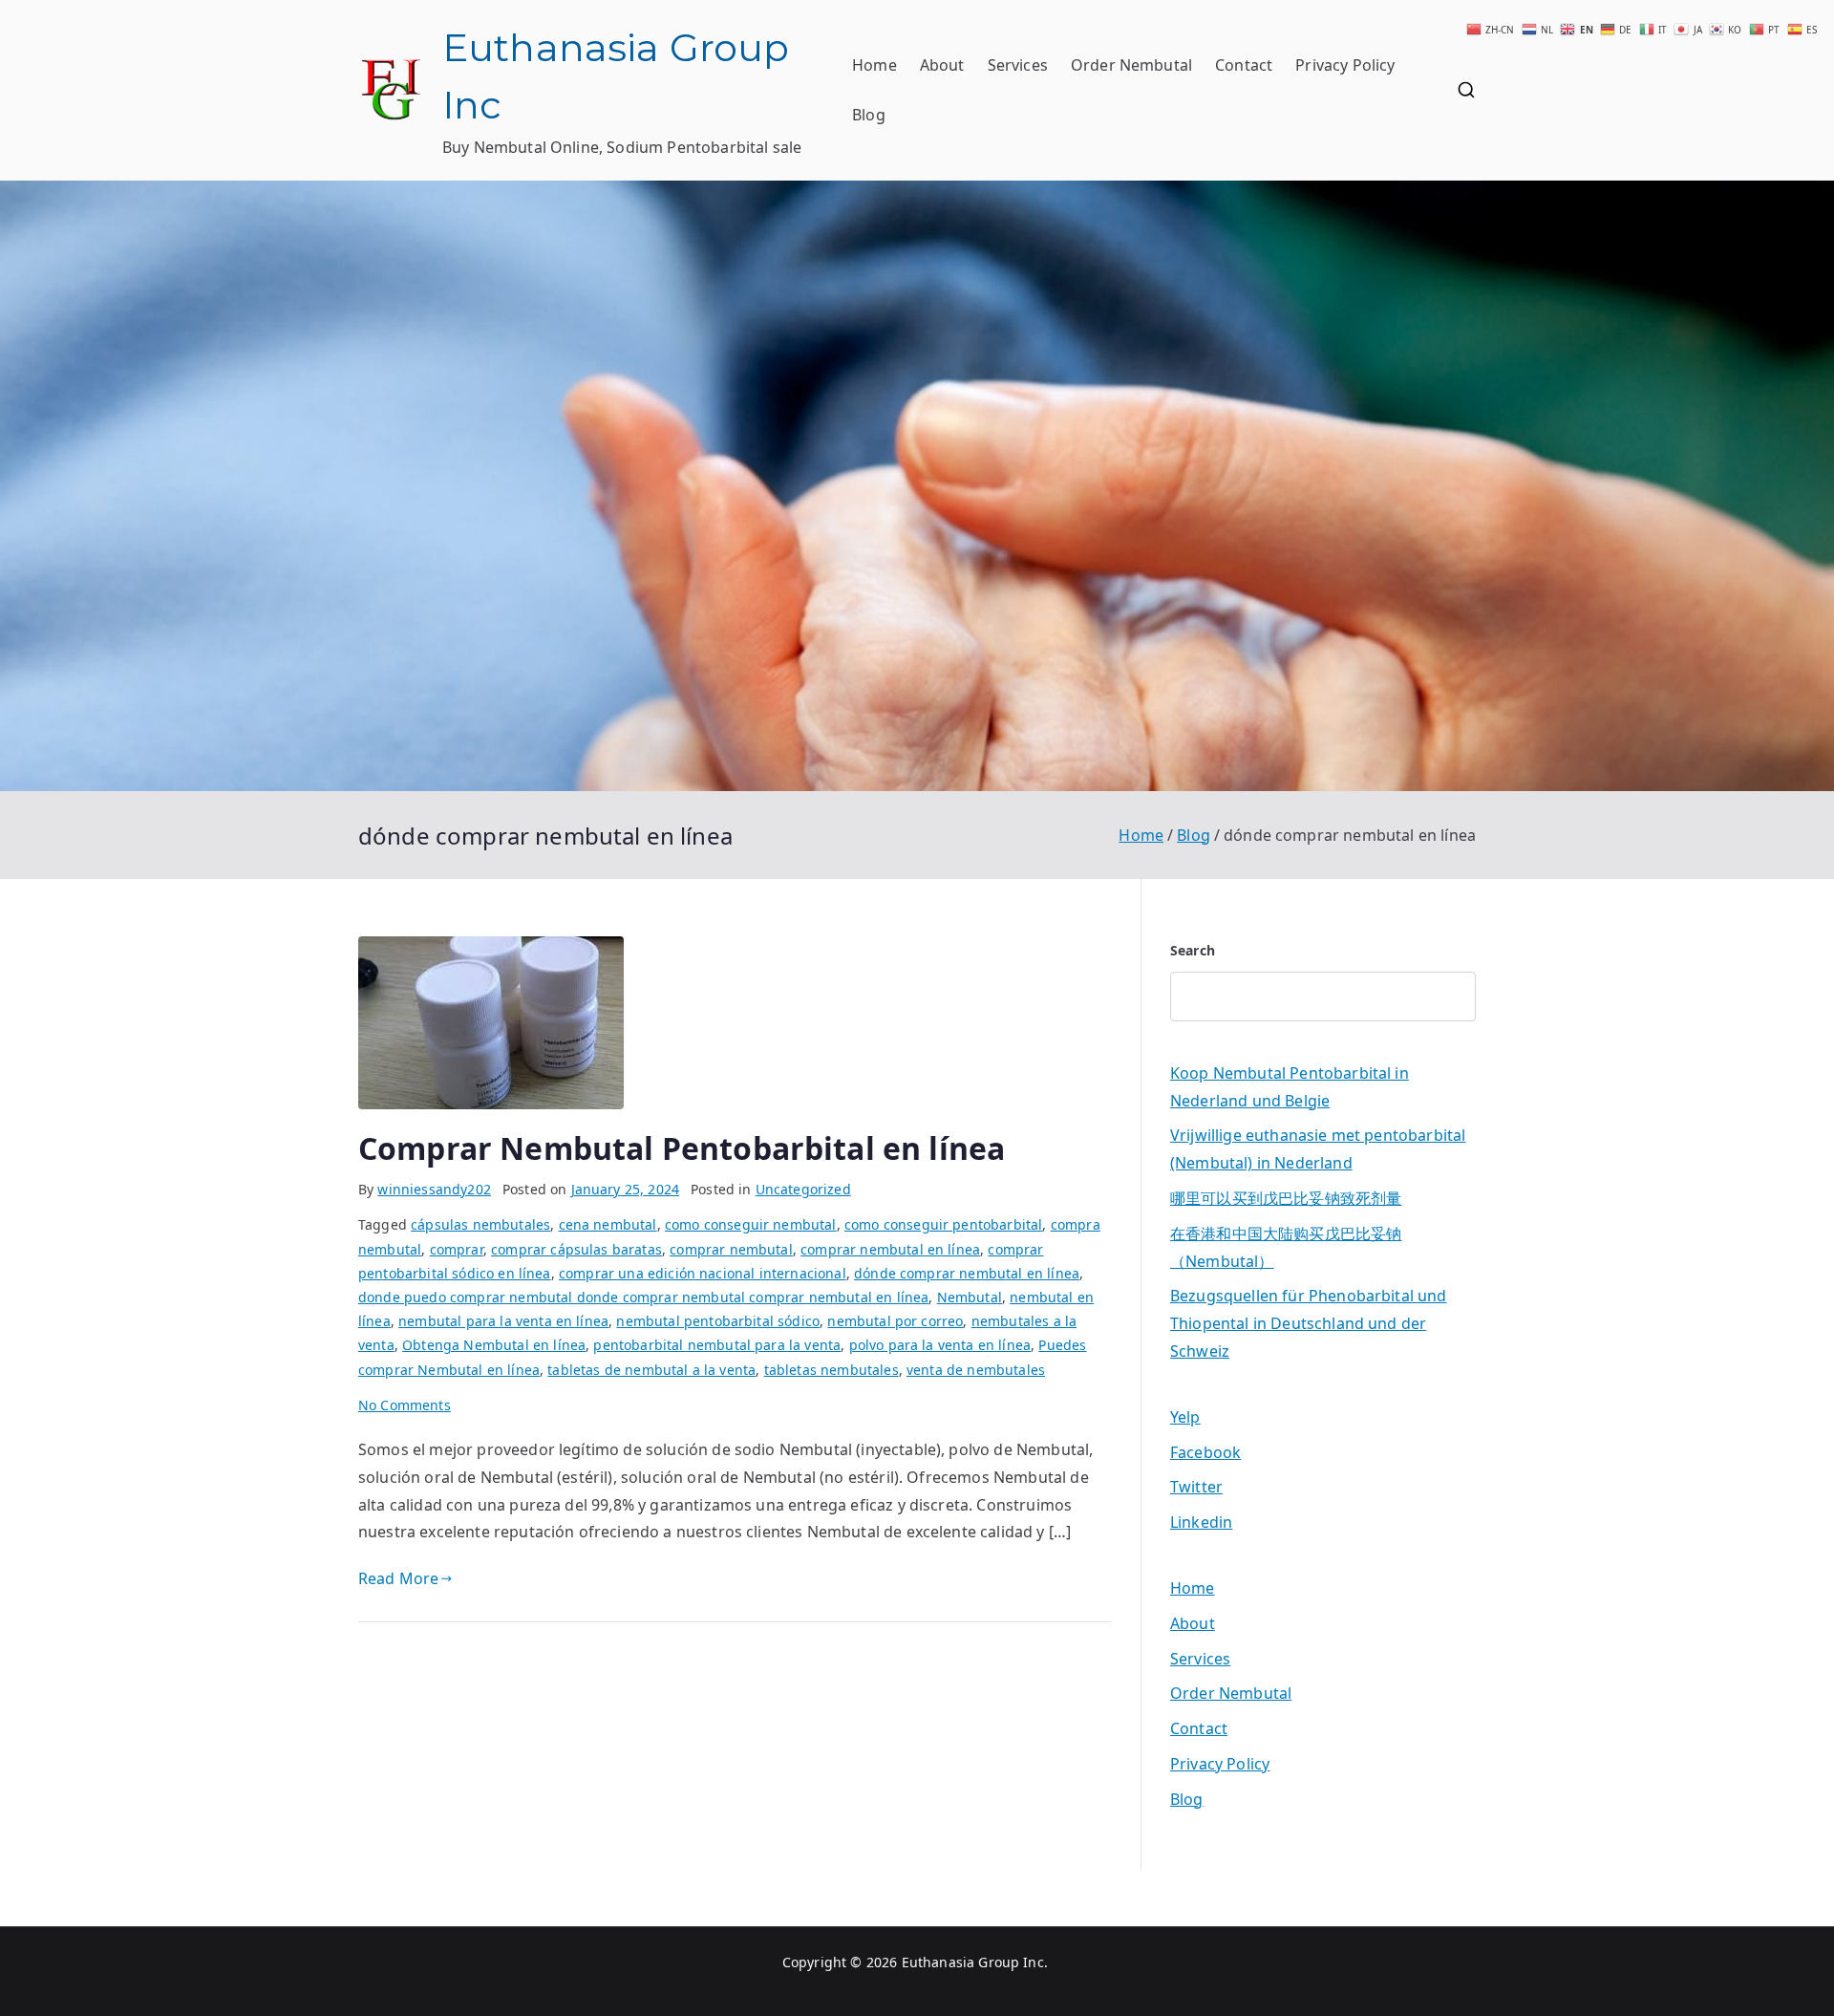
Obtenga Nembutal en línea (494, 1345)
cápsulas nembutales (480, 1224)
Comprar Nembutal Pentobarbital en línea (682, 1148)
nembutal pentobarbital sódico (718, 1321)
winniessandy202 (434, 1189)
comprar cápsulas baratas (576, 1249)
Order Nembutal (1131, 65)
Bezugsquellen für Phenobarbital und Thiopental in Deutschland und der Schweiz (1309, 1323)
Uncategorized (803, 1189)
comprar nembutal (731, 1249)
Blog (869, 115)
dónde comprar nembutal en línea (967, 1273)
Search (1193, 950)
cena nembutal (608, 1224)
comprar (457, 1249)
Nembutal (970, 1297)
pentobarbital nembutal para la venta (717, 1345)
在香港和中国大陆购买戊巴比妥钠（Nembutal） (1286, 1247)
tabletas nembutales (832, 1370)
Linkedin (1201, 1522)
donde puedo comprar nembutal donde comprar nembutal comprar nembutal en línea (643, 1297)
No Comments (405, 1405)
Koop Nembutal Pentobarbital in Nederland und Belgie (1290, 1087)
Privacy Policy (1345, 65)
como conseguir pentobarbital (943, 1224)
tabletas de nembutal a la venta (651, 1370)
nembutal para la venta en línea (503, 1321)
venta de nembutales (976, 1370)
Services (1018, 65)
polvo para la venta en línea (940, 1345)
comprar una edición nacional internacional (703, 1273)
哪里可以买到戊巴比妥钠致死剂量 (1286, 1198)
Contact (1244, 65)
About (942, 65)
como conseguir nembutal (751, 1224)
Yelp (1185, 1417)
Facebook (1205, 1452)
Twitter (1196, 1487)
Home (874, 65)
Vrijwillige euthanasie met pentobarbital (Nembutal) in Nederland (1318, 1149)
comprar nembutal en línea (890, 1249)
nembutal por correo (895, 1321)
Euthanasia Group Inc (973, 1962)
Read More (398, 1578)
